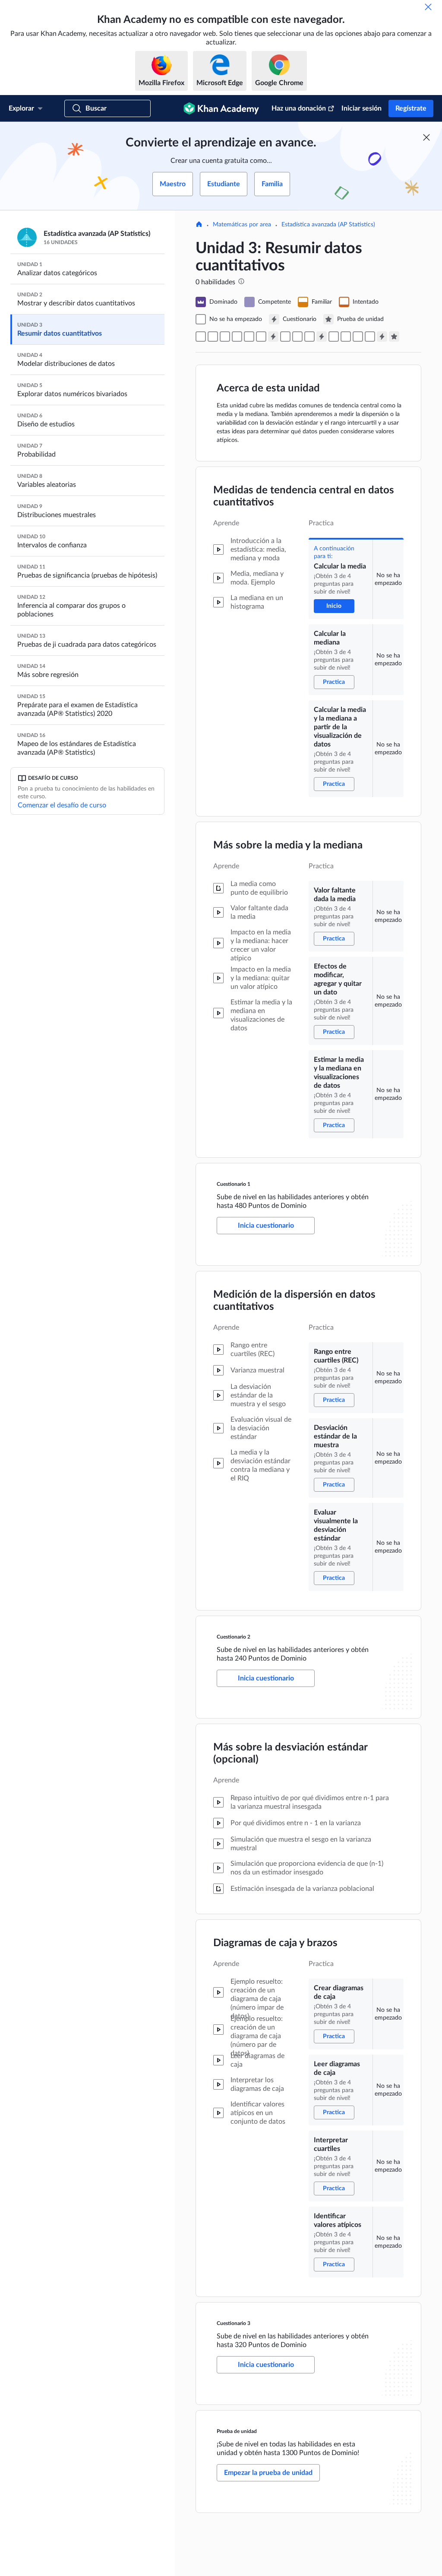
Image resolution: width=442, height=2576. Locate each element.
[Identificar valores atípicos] (370, 337)
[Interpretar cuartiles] (358, 337)
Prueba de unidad (237, 2431)
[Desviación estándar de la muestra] (297, 337)
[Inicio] (199, 225)
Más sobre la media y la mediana (288, 845)
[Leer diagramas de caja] (346, 337)
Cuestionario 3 (234, 2323)
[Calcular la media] (201, 337)
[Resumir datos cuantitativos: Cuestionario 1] (273, 337)
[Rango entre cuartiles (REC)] (285, 337)
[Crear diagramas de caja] (334, 337)
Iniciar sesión (361, 108)
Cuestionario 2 (234, 1637)
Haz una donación (299, 108)
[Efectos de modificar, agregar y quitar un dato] (249, 337)
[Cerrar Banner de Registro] (426, 137)
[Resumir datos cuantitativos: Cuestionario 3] (382, 337)
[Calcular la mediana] (213, 337)
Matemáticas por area (242, 225)
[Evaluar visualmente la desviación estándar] (309, 337)
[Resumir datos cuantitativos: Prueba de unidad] (394, 337)
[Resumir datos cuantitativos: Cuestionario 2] (322, 337)
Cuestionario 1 (234, 1184)
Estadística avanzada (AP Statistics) (328, 225)
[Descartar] (428, 7)
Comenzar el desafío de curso (62, 805)
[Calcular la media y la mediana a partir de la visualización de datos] (225, 337)
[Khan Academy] (221, 108)
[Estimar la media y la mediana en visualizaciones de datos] (261, 337)
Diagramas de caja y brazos (275, 1943)
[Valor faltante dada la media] (237, 337)
